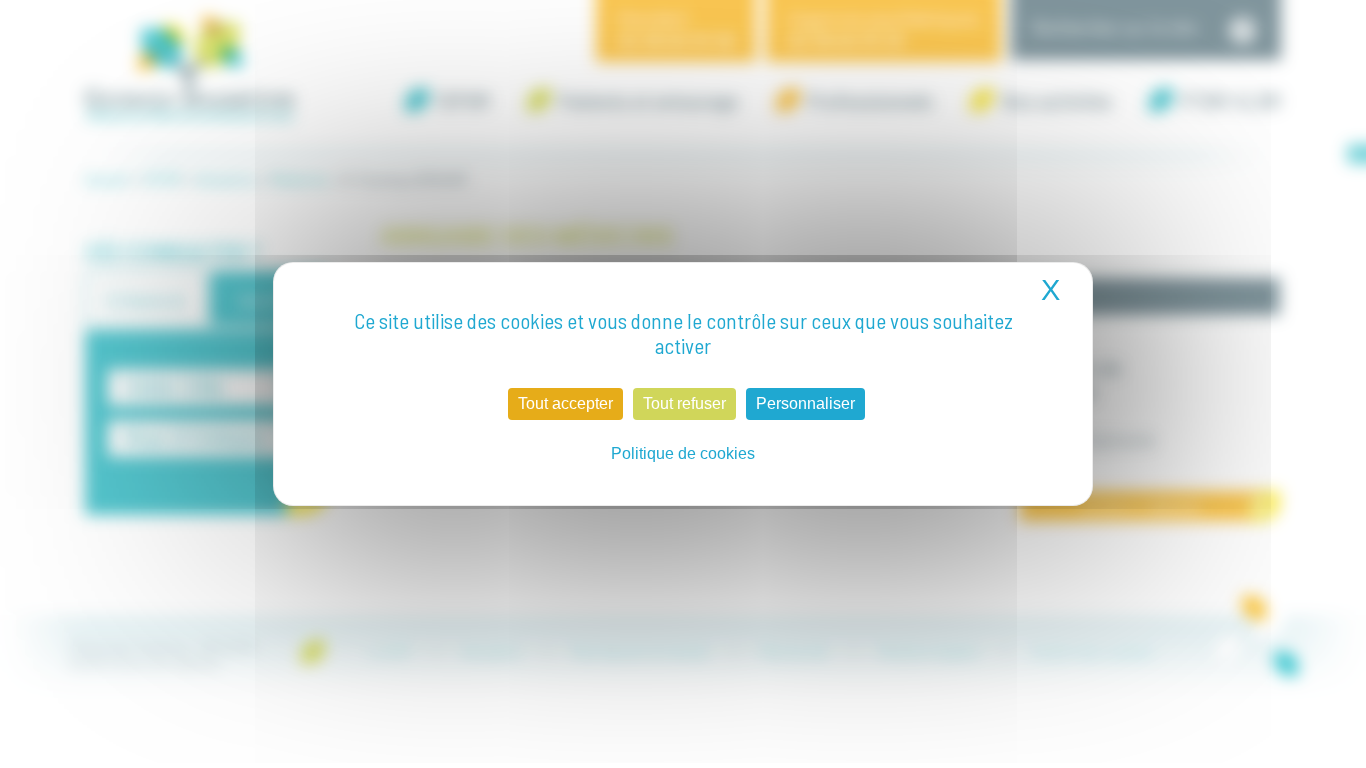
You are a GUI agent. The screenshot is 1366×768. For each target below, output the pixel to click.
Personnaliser (805, 403)
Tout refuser (684, 403)
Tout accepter (565, 403)
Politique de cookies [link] (683, 453)
